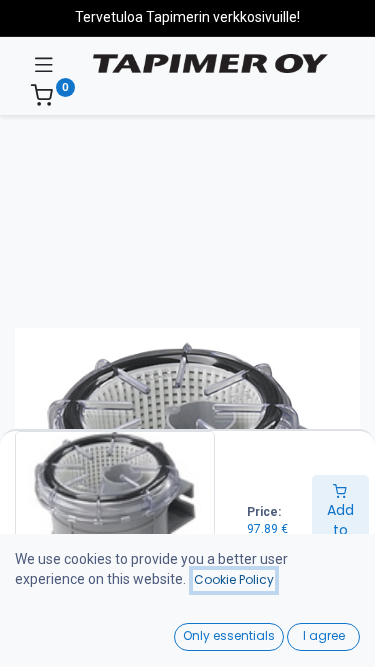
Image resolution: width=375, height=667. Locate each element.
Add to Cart (340, 529)
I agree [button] (324, 635)
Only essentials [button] (229, 635)
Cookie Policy (234, 579)
